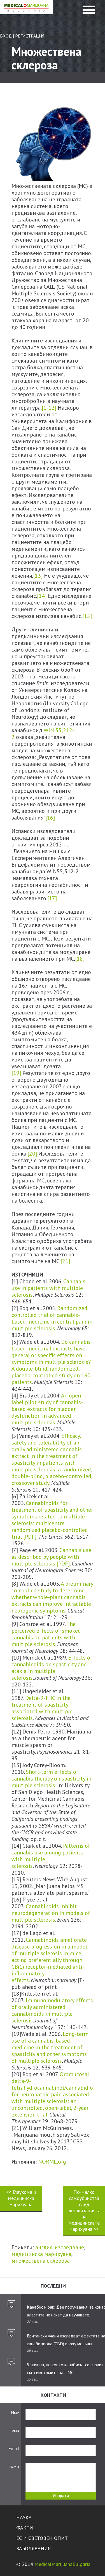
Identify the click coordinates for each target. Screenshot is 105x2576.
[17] (52, 898)
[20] (32, 1154)
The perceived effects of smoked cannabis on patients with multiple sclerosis (46, 1634)
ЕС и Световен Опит (42, 2538)
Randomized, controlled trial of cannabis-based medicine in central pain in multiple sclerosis (52, 1318)
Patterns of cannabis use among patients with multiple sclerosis (51, 1856)
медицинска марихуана (41, 2254)
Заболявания (33, 2548)
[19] (16, 1073)
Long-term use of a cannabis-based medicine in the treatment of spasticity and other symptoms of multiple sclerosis (50, 2047)
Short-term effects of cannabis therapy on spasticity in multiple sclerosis (51, 1779)
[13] (38, 576)
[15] (87, 616)
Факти (25, 2528)
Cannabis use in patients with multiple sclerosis (48, 1288)
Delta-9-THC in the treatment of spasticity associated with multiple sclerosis (42, 1708)
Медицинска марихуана (26, 13)
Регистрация (30, 36)
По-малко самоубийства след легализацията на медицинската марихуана (85, 2210)
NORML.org (52, 2162)
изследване (69, 2247)
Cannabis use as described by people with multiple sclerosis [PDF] (51, 1557)
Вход (6, 36)
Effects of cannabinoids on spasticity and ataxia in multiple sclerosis (52, 1668)
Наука (24, 2517)
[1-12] (49, 408)
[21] (65, 1261)
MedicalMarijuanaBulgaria (62, 2564)
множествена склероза (41, 2261)
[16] (50, 818)
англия (44, 2247)
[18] (80, 959)
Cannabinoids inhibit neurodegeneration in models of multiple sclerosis (51, 1913)
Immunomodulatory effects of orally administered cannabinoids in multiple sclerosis (52, 2010)
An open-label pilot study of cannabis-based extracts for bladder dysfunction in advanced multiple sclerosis (47, 1409)
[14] (42, 596)
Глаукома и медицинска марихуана (21, 2198)
